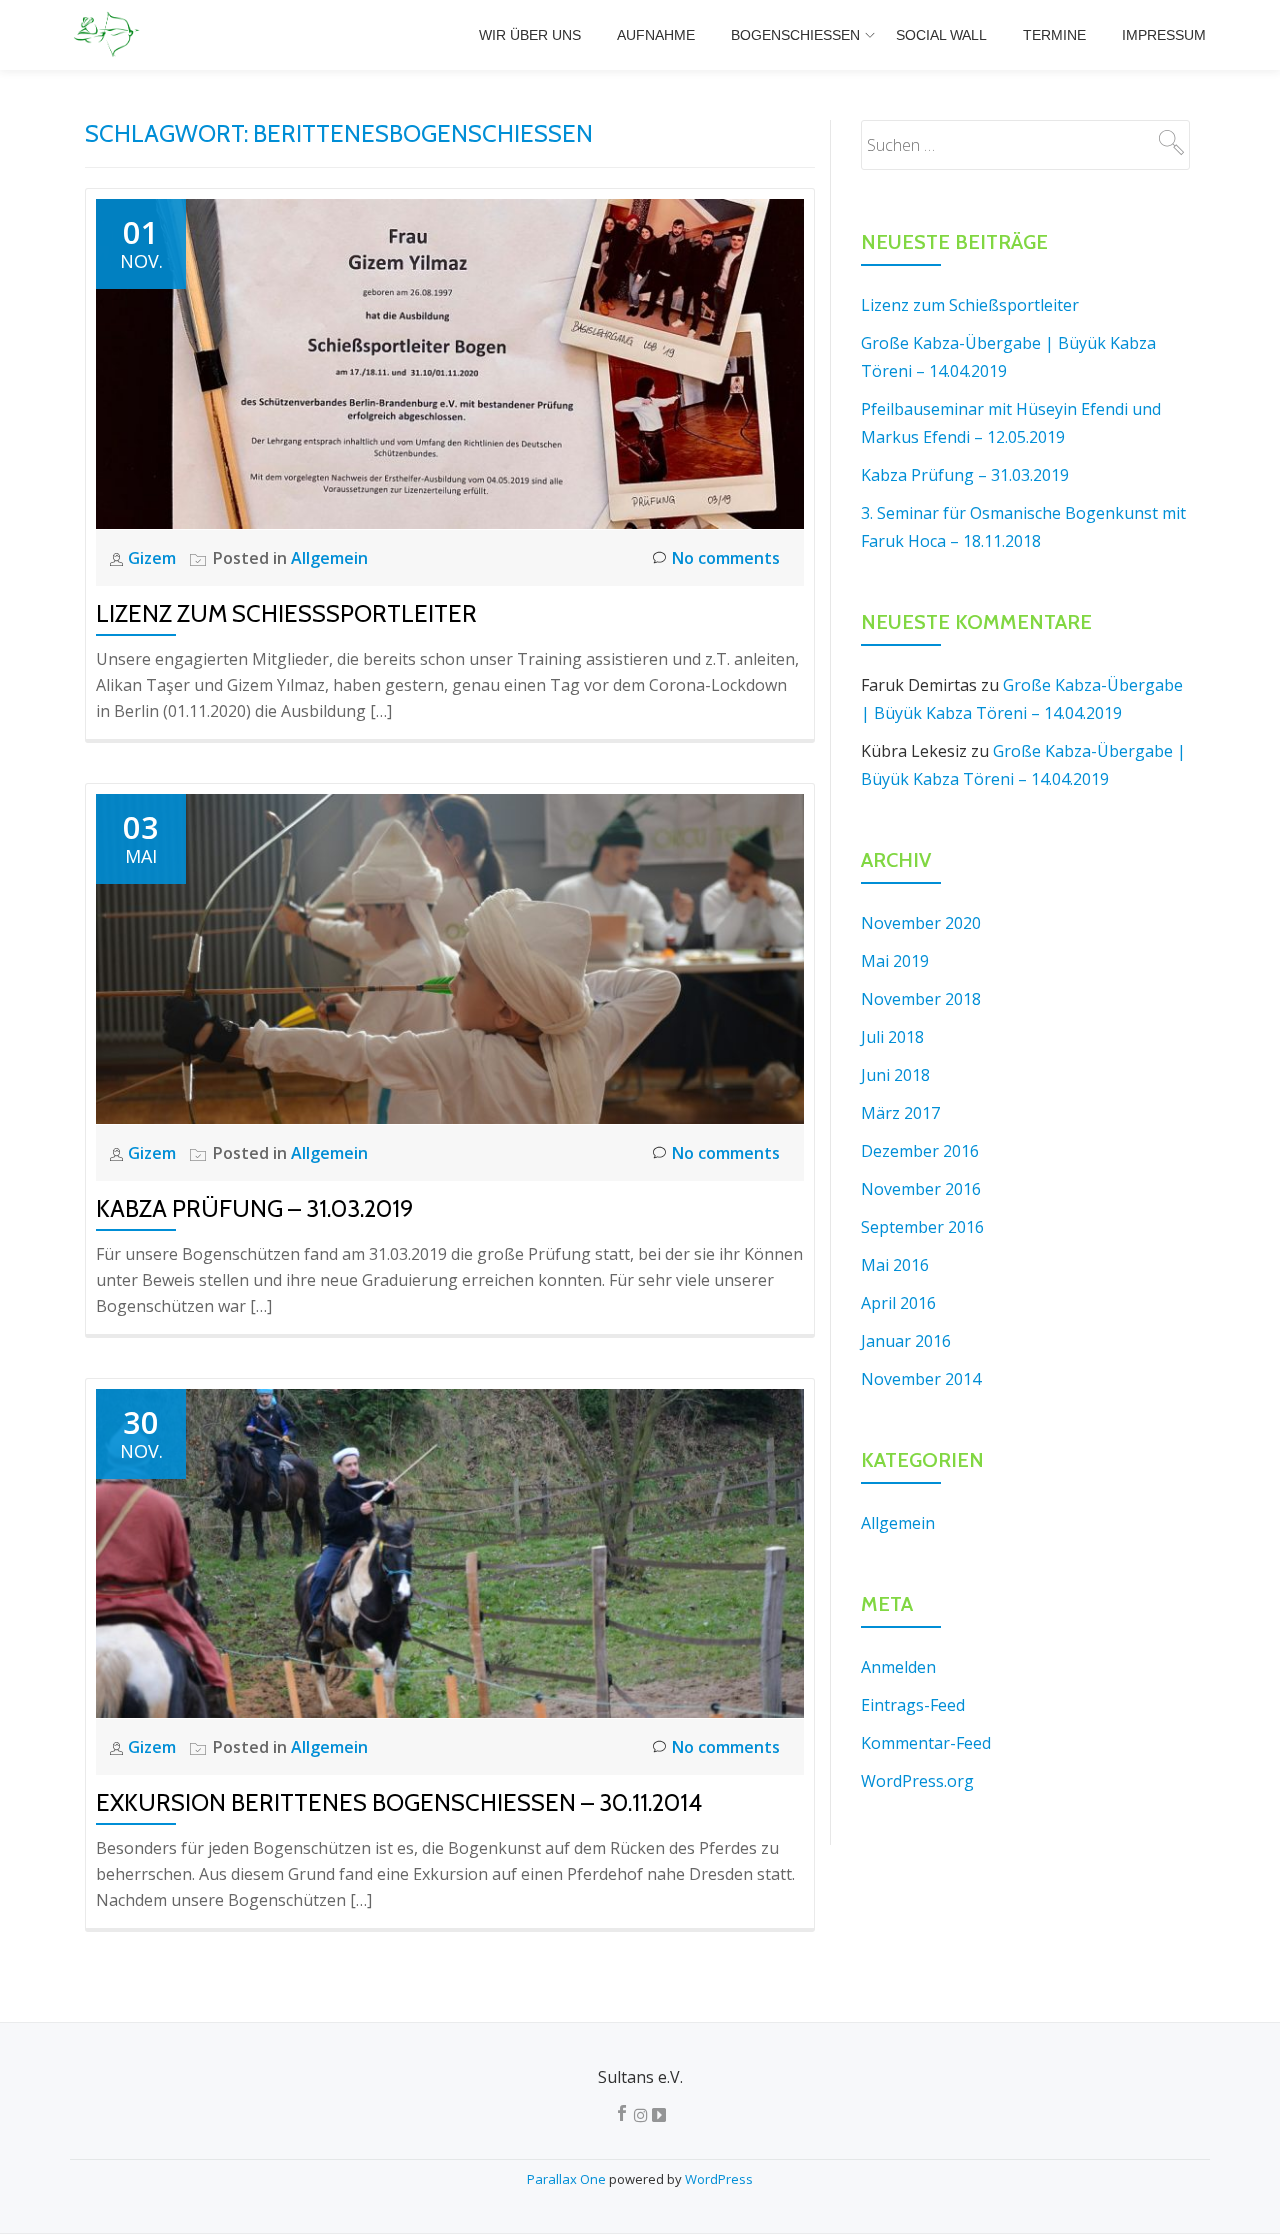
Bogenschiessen (795, 35)
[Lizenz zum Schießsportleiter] (450, 362)
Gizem (154, 558)
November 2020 (921, 923)
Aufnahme (656, 35)
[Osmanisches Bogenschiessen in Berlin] (109, 35)
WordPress (719, 2179)
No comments (726, 558)
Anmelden (898, 1667)
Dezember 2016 (920, 1151)
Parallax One (568, 2179)
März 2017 (900, 1113)
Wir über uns (530, 35)
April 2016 (898, 1303)
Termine (1054, 35)
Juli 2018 (892, 1037)
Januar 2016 (906, 1341)
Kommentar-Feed (926, 1743)
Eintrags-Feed (913, 1705)
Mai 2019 (895, 961)
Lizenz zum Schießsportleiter (286, 613)
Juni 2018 (895, 1075)
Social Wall (941, 35)
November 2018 (921, 999)
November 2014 (921, 1379)
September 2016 (922, 1227)
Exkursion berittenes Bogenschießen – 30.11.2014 (399, 1802)
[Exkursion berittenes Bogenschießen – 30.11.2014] (450, 1552)
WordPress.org (917, 1781)
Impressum (1164, 35)
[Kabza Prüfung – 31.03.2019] (450, 957)
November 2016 (921, 1189)
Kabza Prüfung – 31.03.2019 (254, 1208)
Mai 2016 (895, 1265)
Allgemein (329, 558)
